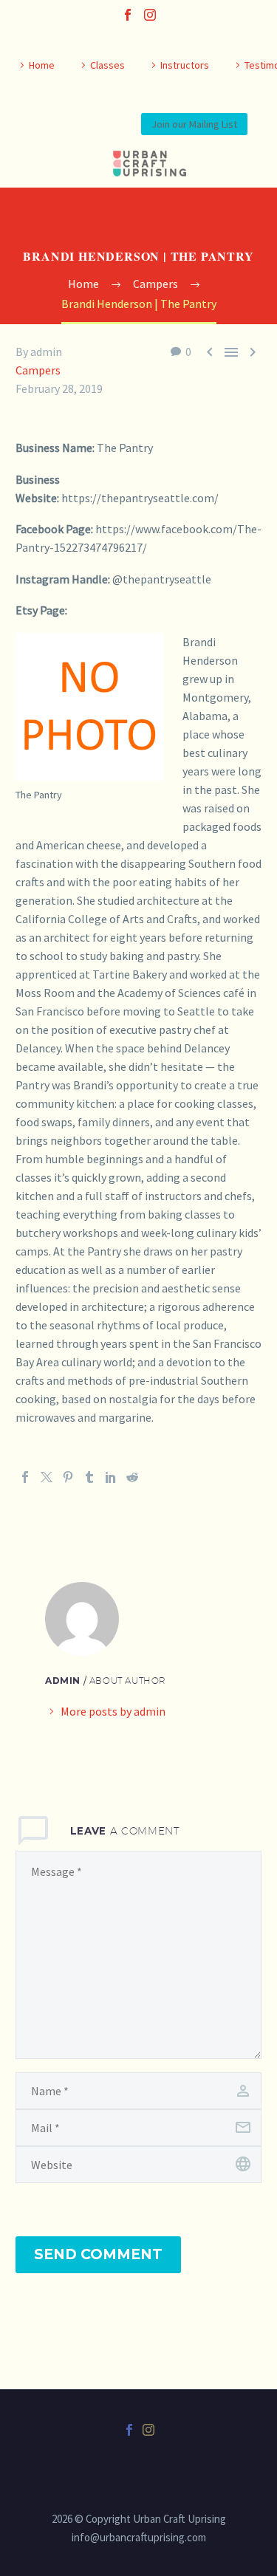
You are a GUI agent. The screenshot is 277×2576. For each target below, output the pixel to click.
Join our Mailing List (194, 124)
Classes (107, 65)
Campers (38, 370)
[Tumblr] (89, 1477)
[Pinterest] (68, 1477)
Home (42, 65)
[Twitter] (47, 1477)
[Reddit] (132, 1477)
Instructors (185, 65)
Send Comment (98, 2254)
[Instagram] (150, 15)
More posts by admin (113, 1711)
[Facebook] (128, 15)
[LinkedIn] (111, 1477)
